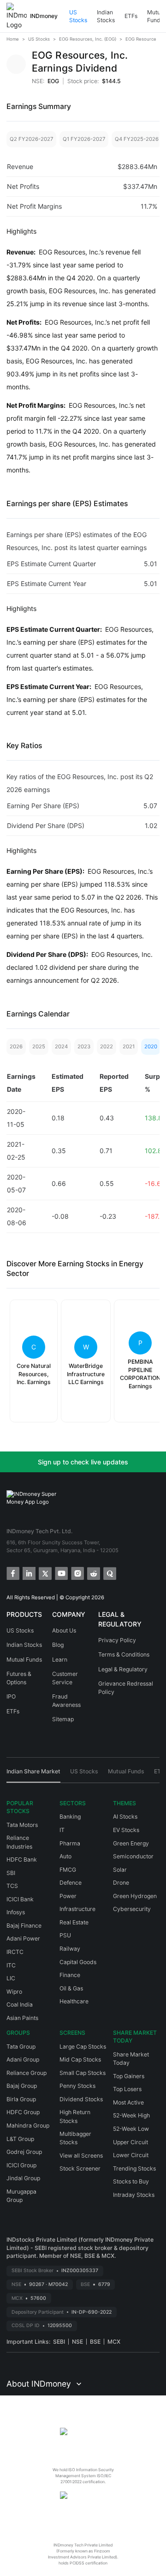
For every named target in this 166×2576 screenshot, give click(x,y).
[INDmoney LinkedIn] (28, 1573)
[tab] (33, 1775)
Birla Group (21, 2099)
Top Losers (127, 2089)
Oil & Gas (71, 1988)
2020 (151, 1046)
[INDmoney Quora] (109, 1573)
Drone (121, 1883)
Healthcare (74, 2001)
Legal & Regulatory (123, 1669)
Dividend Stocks (81, 2099)
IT (62, 1830)
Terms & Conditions (124, 1654)
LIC (11, 1978)
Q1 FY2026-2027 (84, 139)
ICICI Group (21, 2165)
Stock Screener (80, 2168)
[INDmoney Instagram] (77, 1573)
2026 (16, 1046)
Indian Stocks (106, 16)
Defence (71, 1883)
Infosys (16, 1912)
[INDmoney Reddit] (93, 1573)
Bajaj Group (22, 2086)
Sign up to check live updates (83, 1462)
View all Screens (81, 2156)
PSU (65, 1935)
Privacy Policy (117, 1640)
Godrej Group (24, 2152)
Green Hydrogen (135, 1896)
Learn (60, 1660)
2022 (107, 1046)
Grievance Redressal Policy (126, 1688)
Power (68, 1896)
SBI (11, 1873)
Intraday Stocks (134, 2195)
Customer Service (65, 1678)
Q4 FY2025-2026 (137, 139)
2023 (84, 1046)
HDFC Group (23, 2112)
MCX (114, 2342)
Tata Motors (22, 1825)
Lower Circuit (131, 2155)
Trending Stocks (134, 2168)
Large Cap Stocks (83, 2047)
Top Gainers (129, 2076)
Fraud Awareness (66, 1701)
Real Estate (74, 1922)
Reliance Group (27, 2073)
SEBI (59, 2342)
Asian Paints (22, 2018)
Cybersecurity (132, 1909)
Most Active (128, 2102)
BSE (95, 2342)
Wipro (14, 1992)
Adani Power (23, 1938)
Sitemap (63, 1719)
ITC (11, 1965)
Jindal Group (23, 2178)
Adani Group (23, 2059)
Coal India (20, 2005)
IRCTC (15, 1952)
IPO (11, 1696)
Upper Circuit (130, 2142)
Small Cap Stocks (83, 2073)
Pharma (70, 1843)
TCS (12, 1886)
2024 (61, 1046)
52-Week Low (131, 2129)
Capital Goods (78, 1962)
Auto (65, 1856)
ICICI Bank (20, 1899)
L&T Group (20, 2139)
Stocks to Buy (131, 2181)
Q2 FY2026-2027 (31, 139)
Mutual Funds (24, 1660)
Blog (58, 1645)
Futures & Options (19, 1678)
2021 (129, 1046)
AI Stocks (125, 1817)
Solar (120, 1870)
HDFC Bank (22, 1859)
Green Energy (131, 1843)
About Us (64, 1630)
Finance (70, 1975)
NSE (77, 2342)
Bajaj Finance (24, 1926)
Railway (70, 1949)
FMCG (68, 1870)
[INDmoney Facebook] (12, 1573)
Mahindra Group (28, 2126)
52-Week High (131, 2115)
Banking (70, 1817)
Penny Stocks (77, 2086)
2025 (39, 1046)
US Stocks (78, 16)
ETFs (131, 16)
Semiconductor (133, 1856)
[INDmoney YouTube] (61, 1573)
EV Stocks (126, 1830)
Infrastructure (77, 1909)
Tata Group (21, 2047)
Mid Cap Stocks (80, 2059)
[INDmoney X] (44, 1573)
